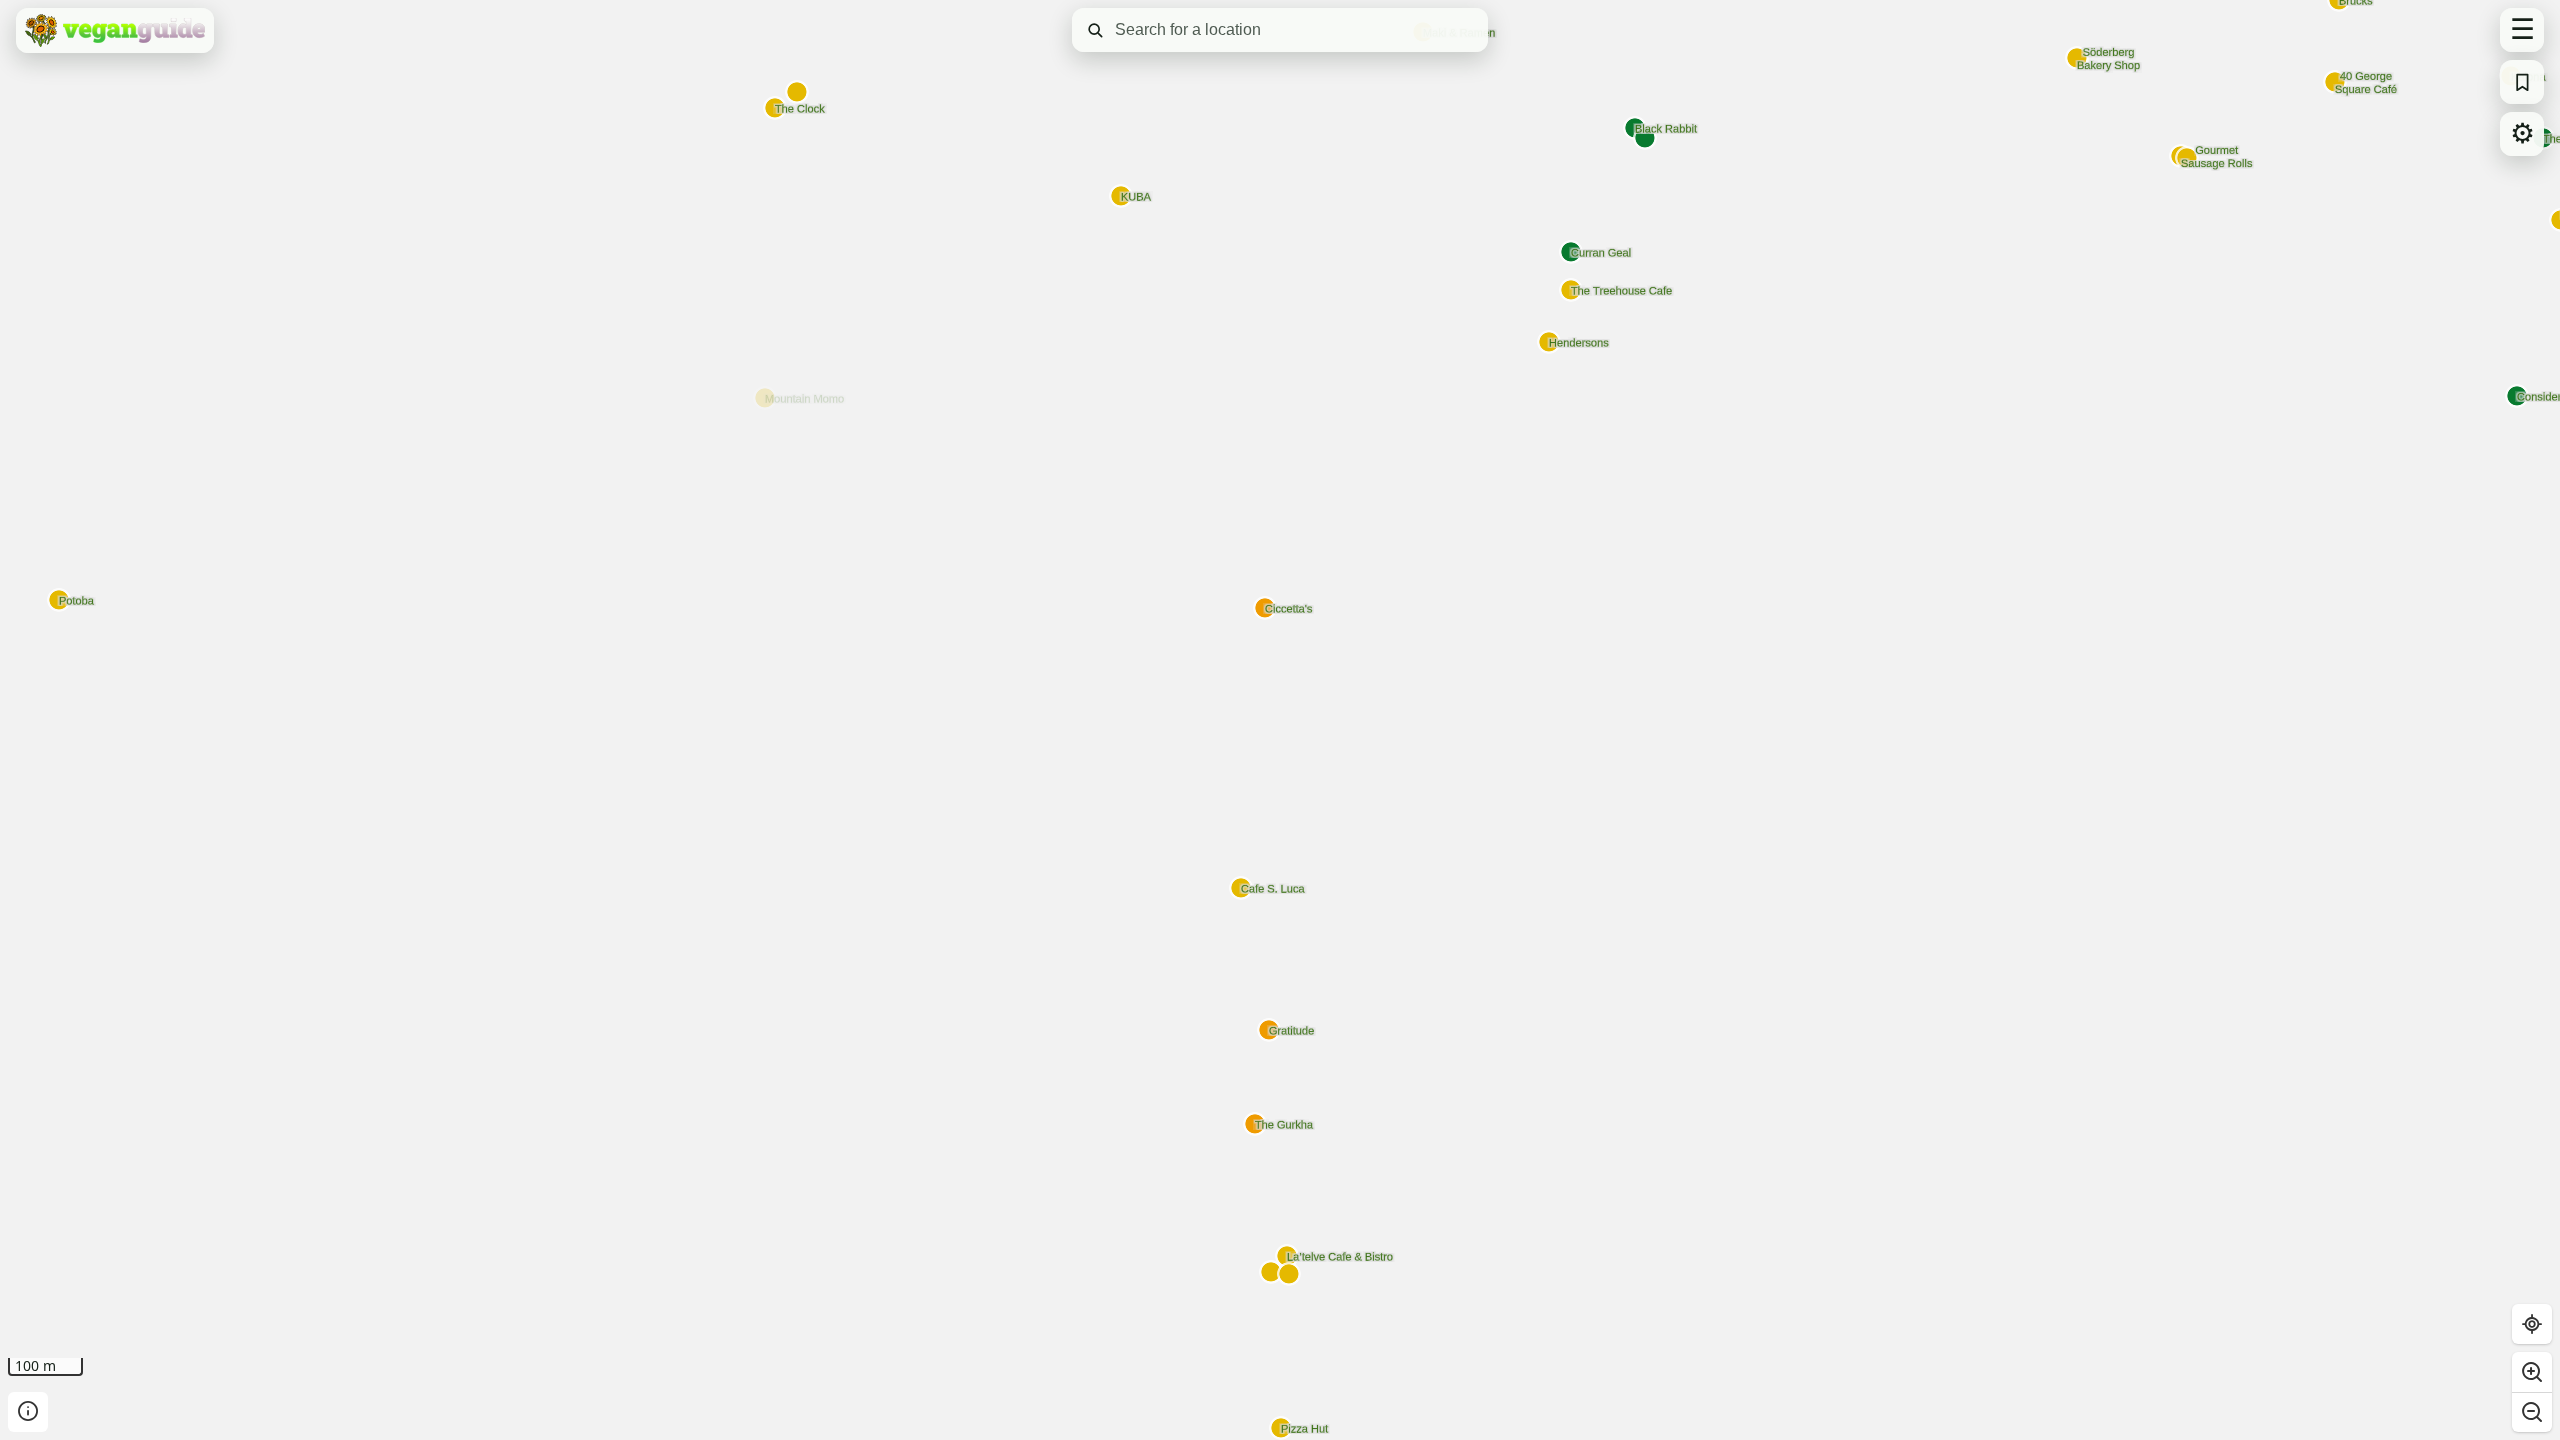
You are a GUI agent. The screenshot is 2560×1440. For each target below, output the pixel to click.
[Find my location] (2532, 1324)
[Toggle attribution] (28, 1412)
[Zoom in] (2532, 1372)
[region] (1280, 720)
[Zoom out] (2532, 1412)
